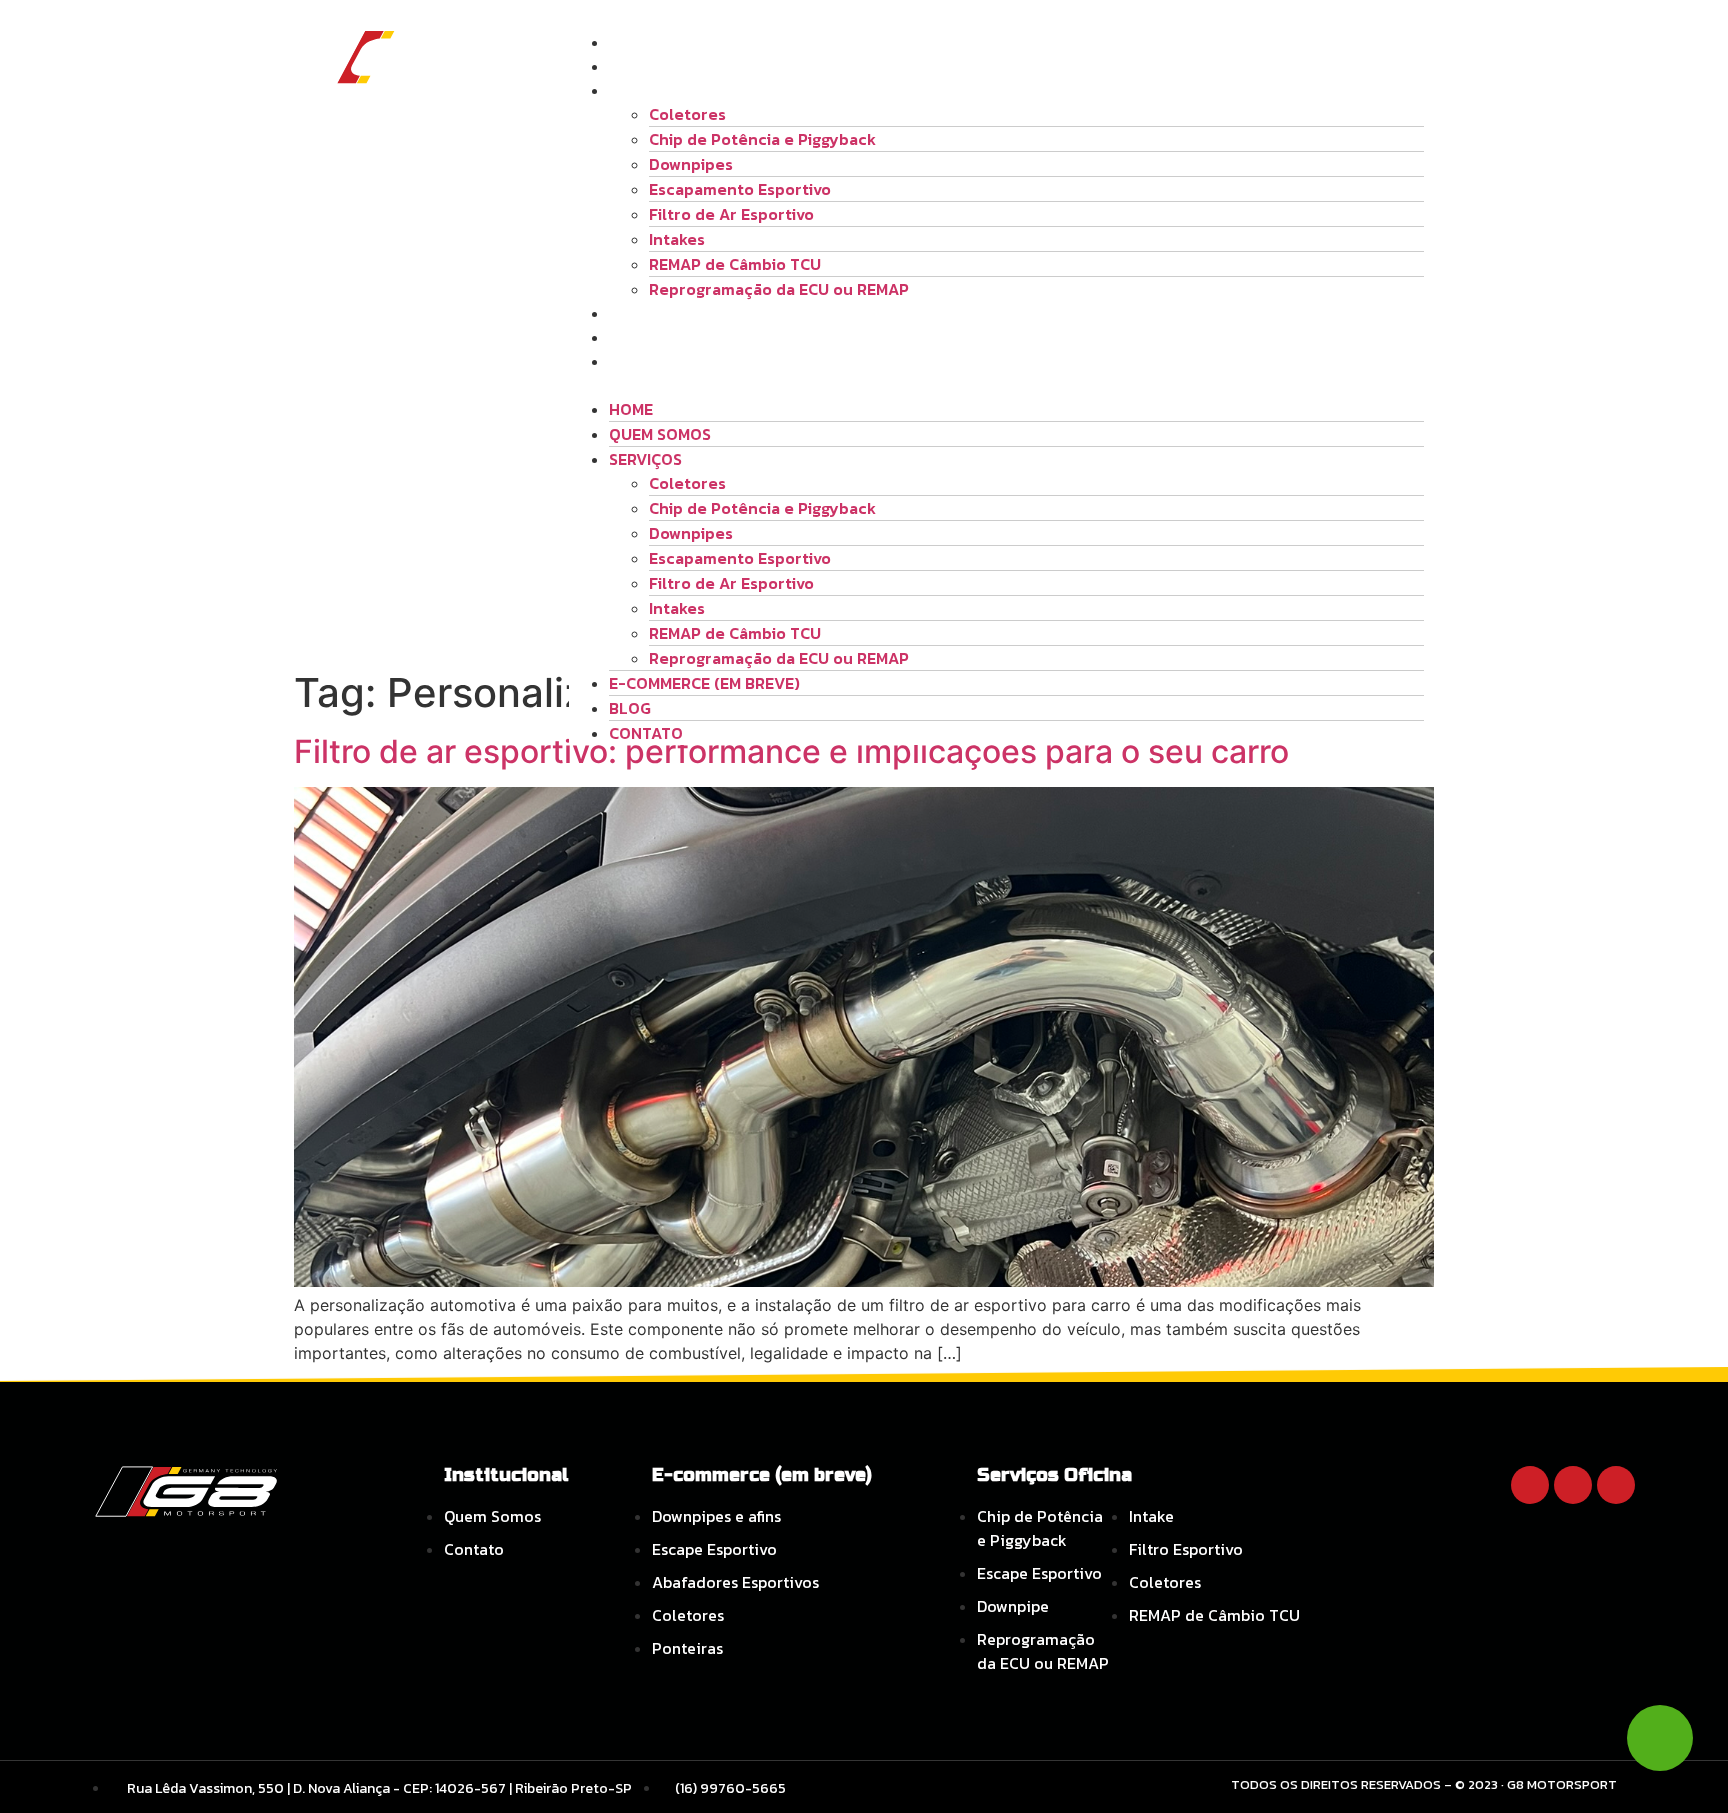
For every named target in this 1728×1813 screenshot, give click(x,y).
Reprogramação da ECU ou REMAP (779, 289)
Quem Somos (660, 66)
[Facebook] (1530, 1485)
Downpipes (691, 164)
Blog (630, 337)
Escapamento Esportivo (740, 189)
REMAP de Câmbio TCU (735, 264)
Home (631, 42)
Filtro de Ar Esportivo (731, 214)
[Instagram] (1573, 1485)
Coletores (687, 114)
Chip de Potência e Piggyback (762, 139)
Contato (646, 361)
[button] (996, 385)
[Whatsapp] (1616, 1485)
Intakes (677, 239)
